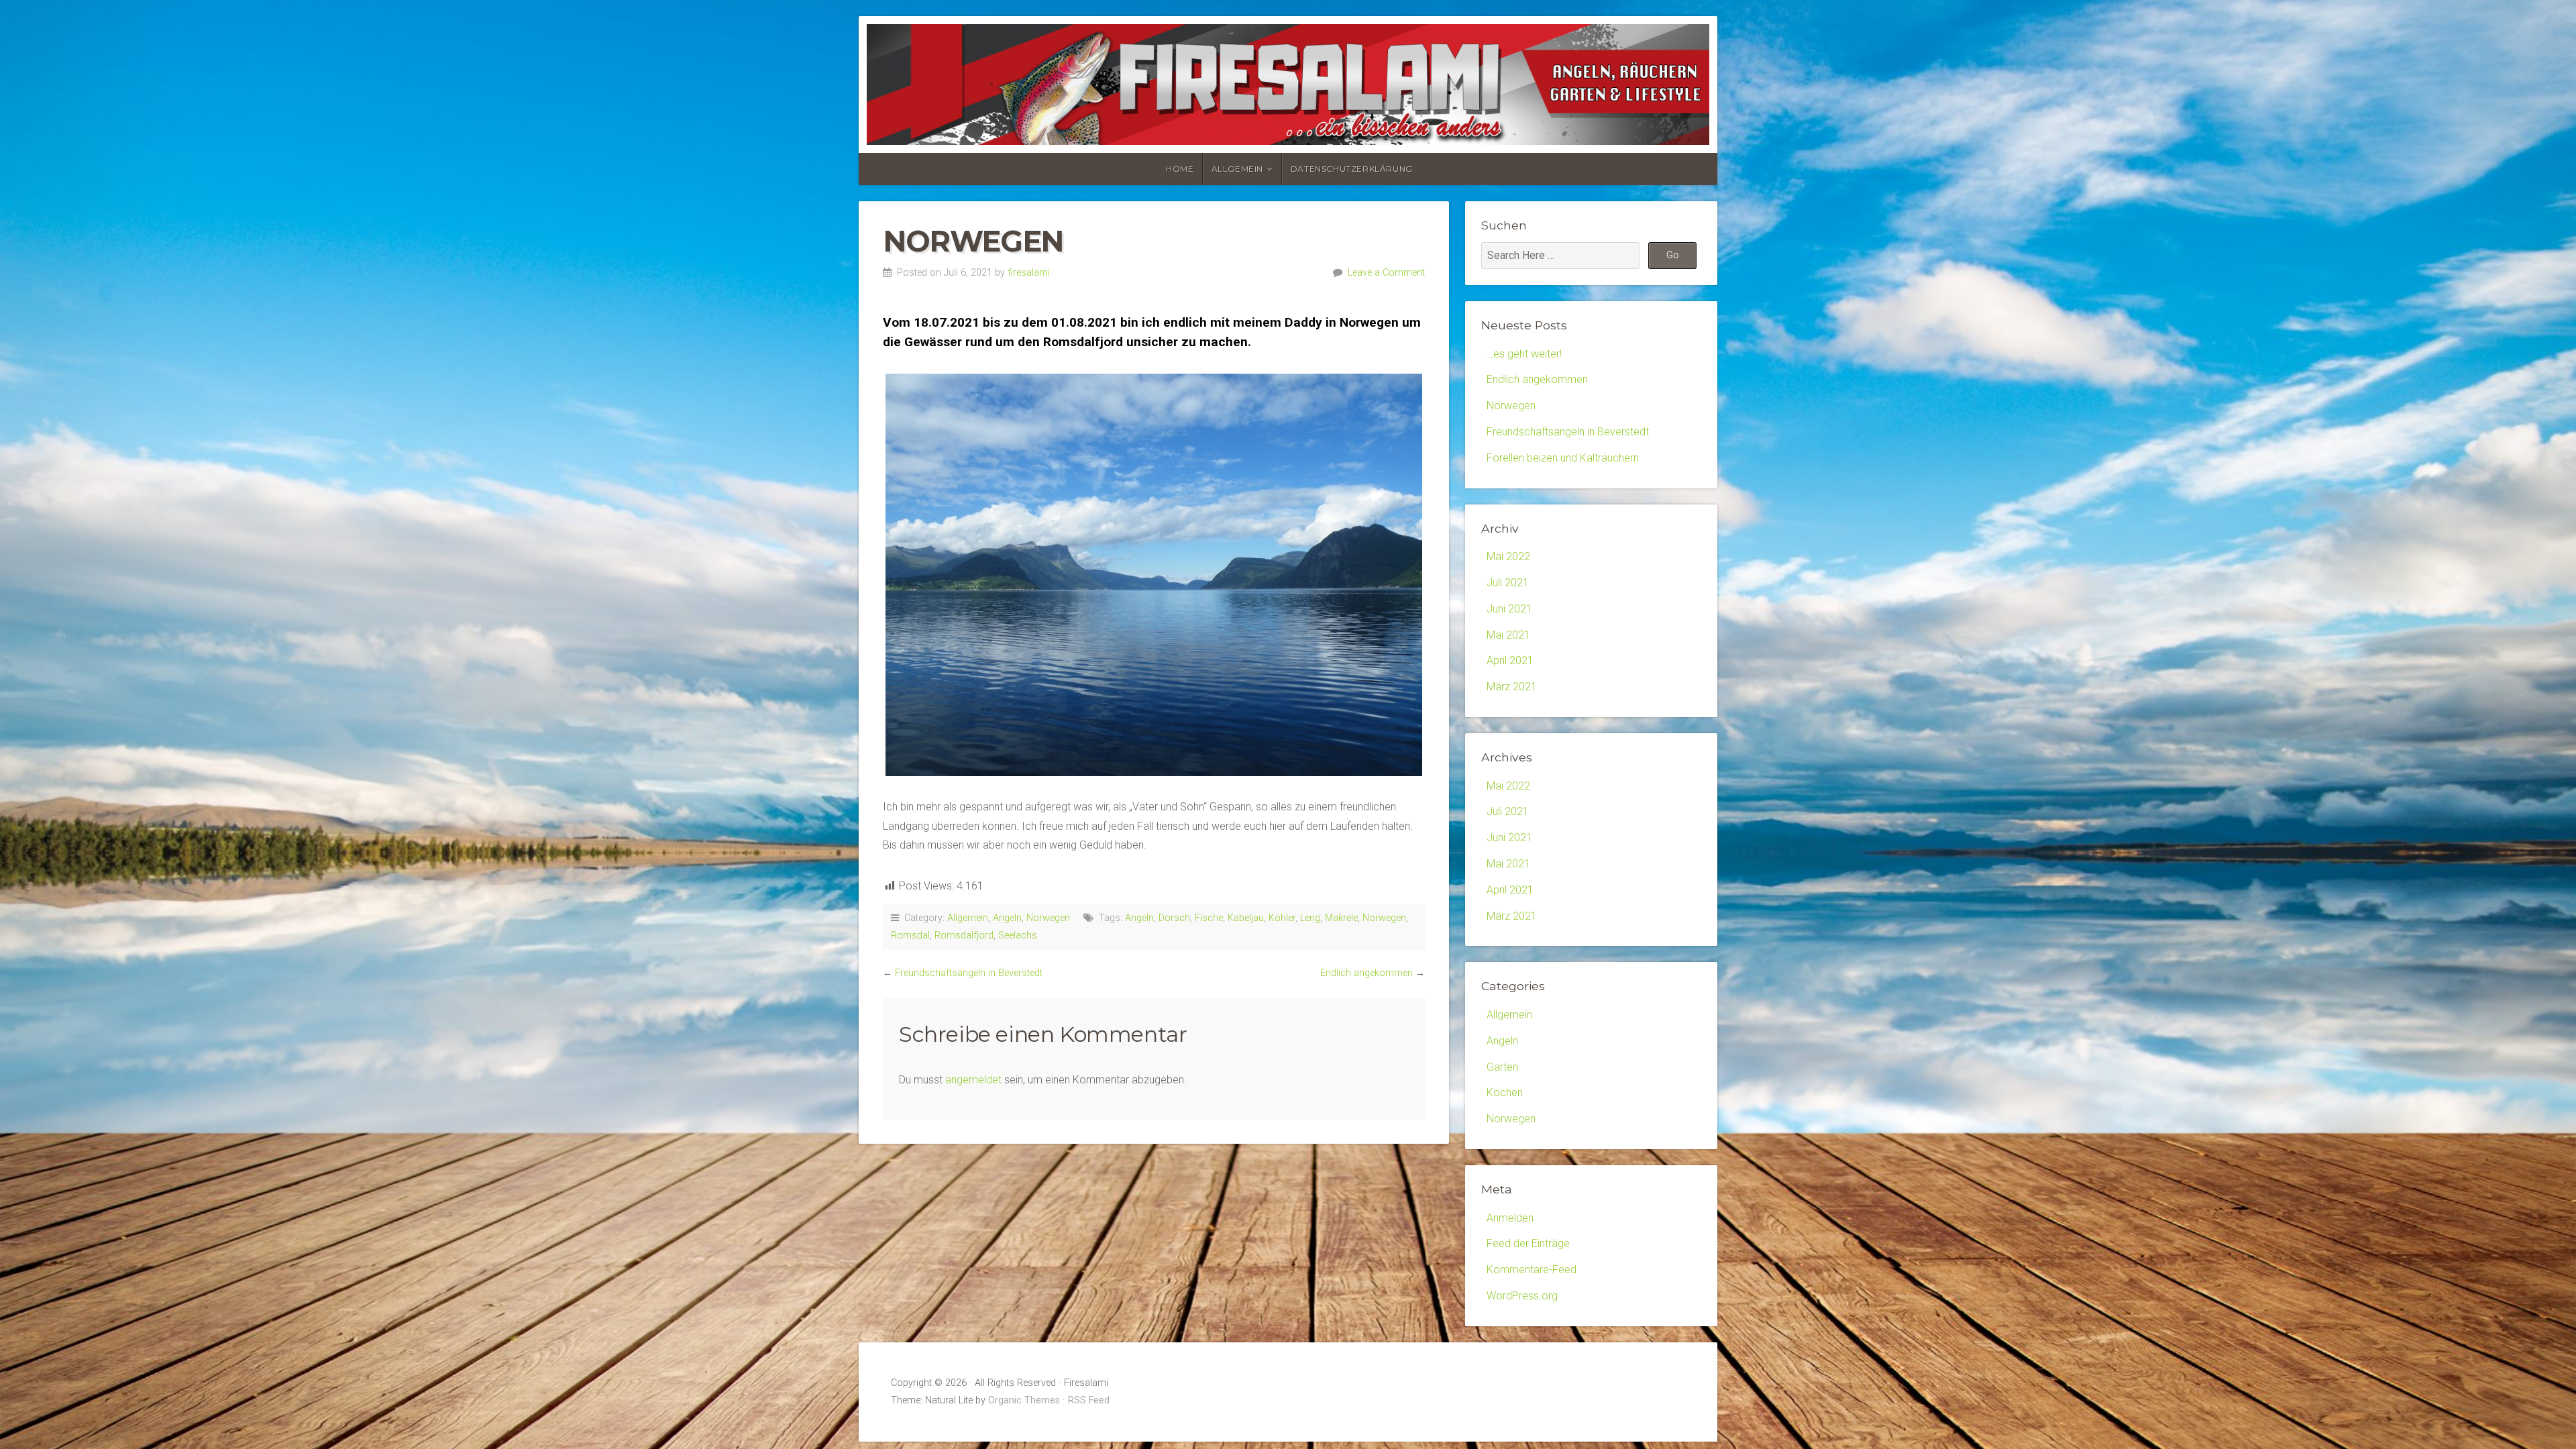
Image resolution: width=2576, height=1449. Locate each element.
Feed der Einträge (1528, 1243)
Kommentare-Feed (1532, 1270)
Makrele (1341, 918)
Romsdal (910, 935)
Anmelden (1510, 1218)
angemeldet (973, 1080)
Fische (1209, 918)
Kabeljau (1246, 918)
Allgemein (1237, 169)
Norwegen (1048, 918)
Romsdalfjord (964, 935)
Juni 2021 (1509, 609)
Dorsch (1174, 918)
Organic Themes (1024, 1400)
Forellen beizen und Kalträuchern (1563, 458)
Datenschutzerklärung (1352, 169)
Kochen (1505, 1092)
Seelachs (1018, 935)
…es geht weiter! (1524, 354)
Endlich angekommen (1366, 973)
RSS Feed (1089, 1400)
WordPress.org (1522, 1296)
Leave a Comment (1386, 273)
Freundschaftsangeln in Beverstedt (969, 973)
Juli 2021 (1508, 583)
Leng (1310, 918)
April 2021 (1510, 660)
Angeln (1007, 918)
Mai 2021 (1508, 635)
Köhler (1282, 918)
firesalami (1029, 273)
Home (1180, 169)
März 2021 (1512, 687)
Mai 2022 (1508, 556)
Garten (1502, 1067)
